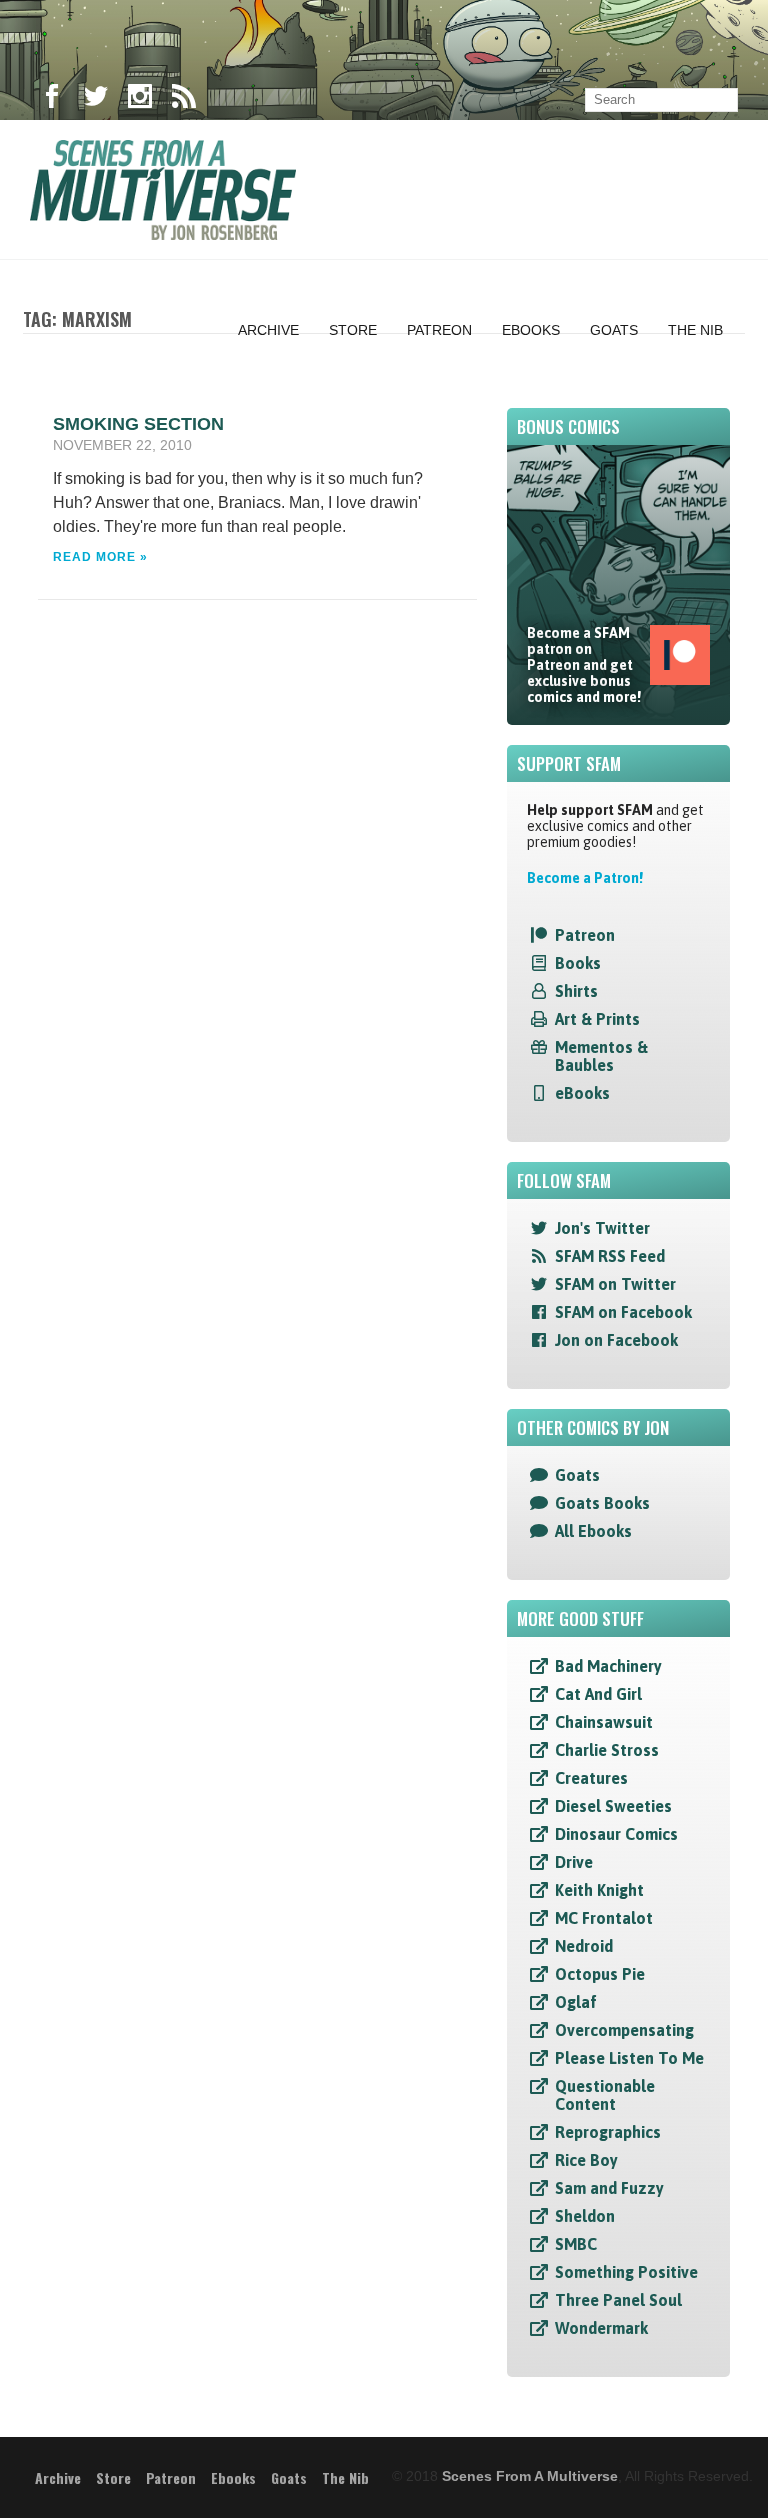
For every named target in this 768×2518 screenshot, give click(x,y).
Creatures (591, 1778)
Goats (614, 330)
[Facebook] (52, 100)
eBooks (582, 1093)
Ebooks (531, 330)
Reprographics (608, 2132)
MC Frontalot (604, 1918)
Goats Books (602, 1503)
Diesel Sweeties (613, 1806)
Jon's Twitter (602, 1228)
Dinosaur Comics (616, 1834)
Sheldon (585, 2216)
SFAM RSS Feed (610, 1256)
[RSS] (184, 100)
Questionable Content (605, 2095)
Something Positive (626, 2272)
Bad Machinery (608, 1666)
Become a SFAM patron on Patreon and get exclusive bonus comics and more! (584, 665)
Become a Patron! (585, 878)
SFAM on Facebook (623, 1312)
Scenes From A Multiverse (530, 2476)
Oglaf (576, 2002)
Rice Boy (586, 2160)
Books (578, 963)
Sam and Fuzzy (609, 2188)
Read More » (100, 557)
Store (353, 330)
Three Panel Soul (618, 2300)
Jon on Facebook (616, 1340)
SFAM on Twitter (615, 1284)
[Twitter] (96, 100)
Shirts (576, 991)
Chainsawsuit (604, 1722)
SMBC (576, 2244)
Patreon (439, 330)
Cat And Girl (598, 1694)
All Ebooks (593, 1531)
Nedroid (584, 1946)
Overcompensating (624, 2030)
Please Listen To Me (629, 2058)
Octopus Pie (600, 1974)
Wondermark (601, 2328)
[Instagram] (140, 100)
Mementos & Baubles (601, 1056)
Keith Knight (599, 1890)
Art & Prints (597, 1019)
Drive (574, 1862)
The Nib (695, 330)
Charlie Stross (607, 1750)
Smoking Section (138, 424)
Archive (268, 330)
